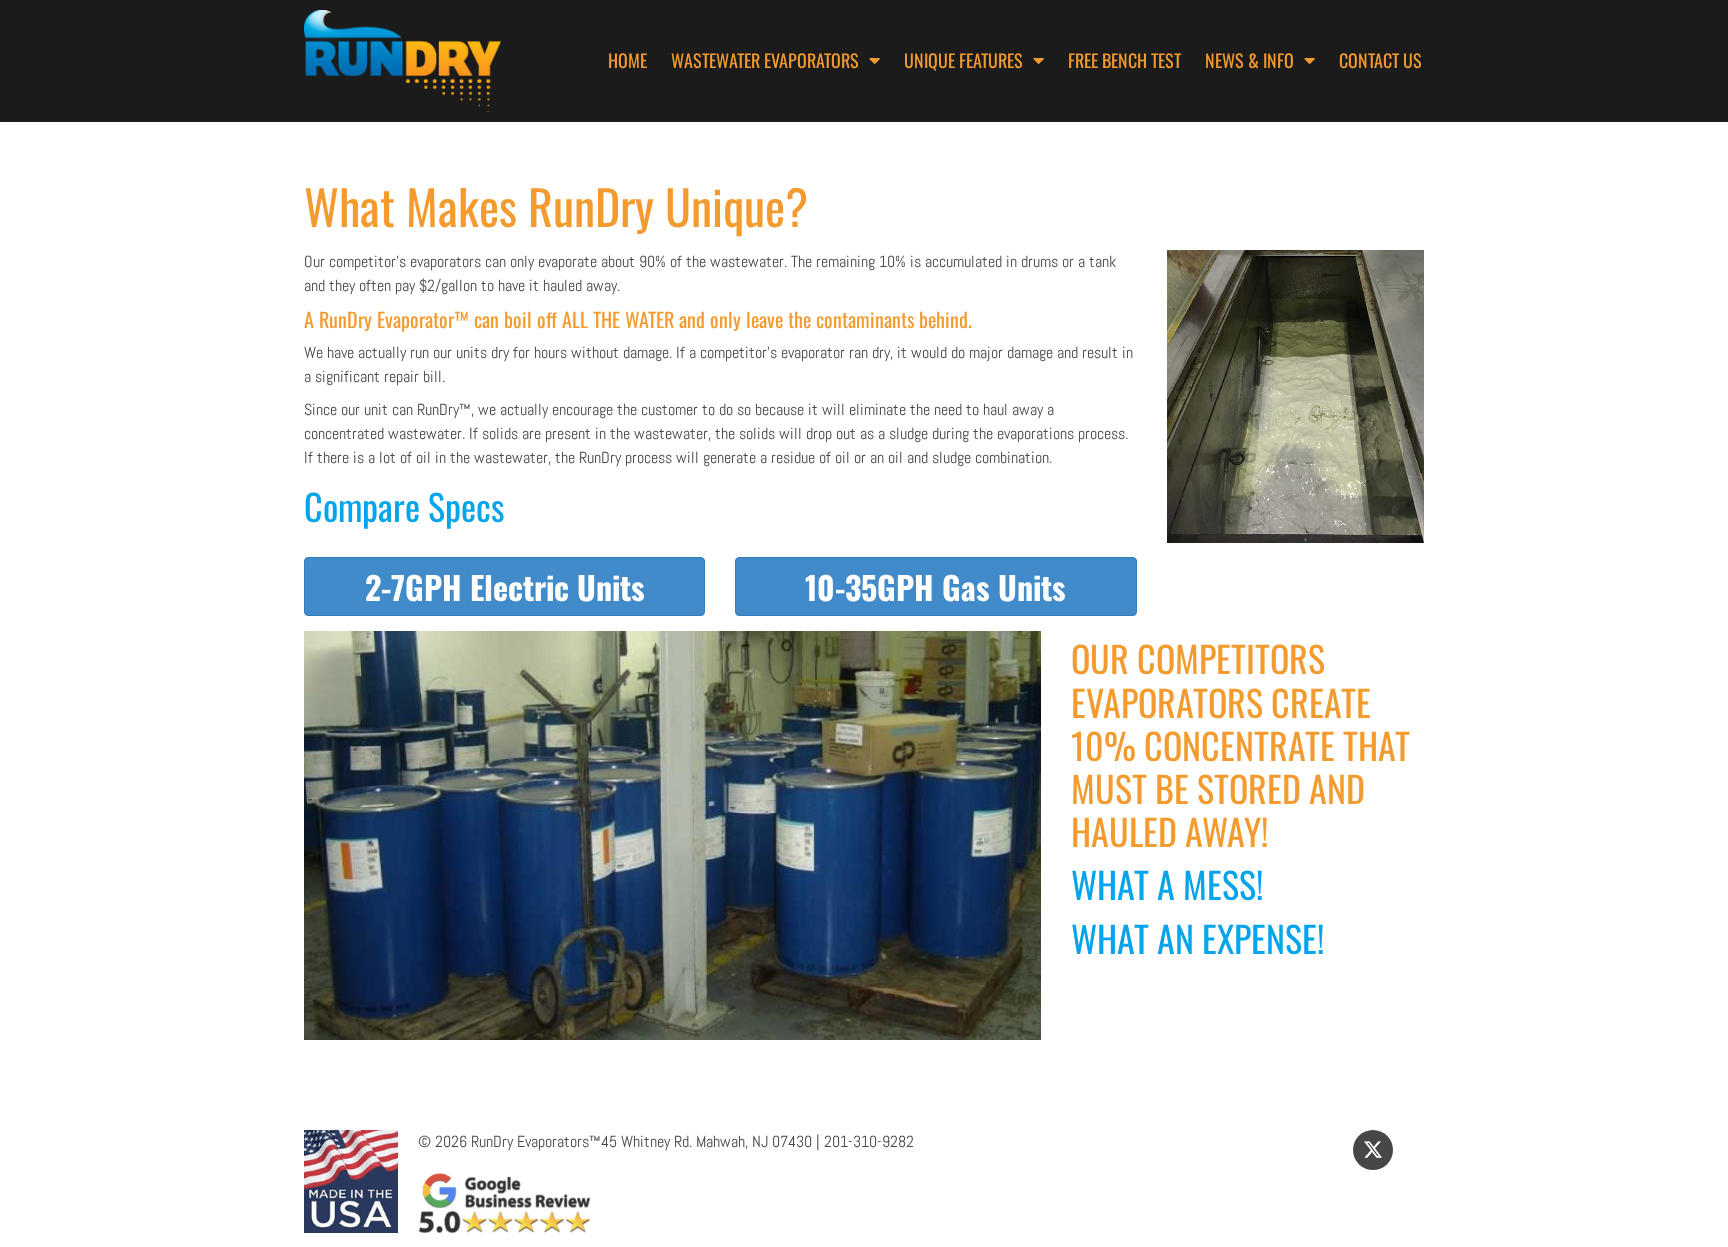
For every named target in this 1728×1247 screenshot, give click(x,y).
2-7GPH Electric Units (505, 586)
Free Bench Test (1124, 60)
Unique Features (963, 60)
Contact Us (1380, 60)
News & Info (1249, 60)
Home (627, 60)
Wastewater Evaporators (765, 60)
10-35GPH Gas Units (935, 586)
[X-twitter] (1373, 1150)
